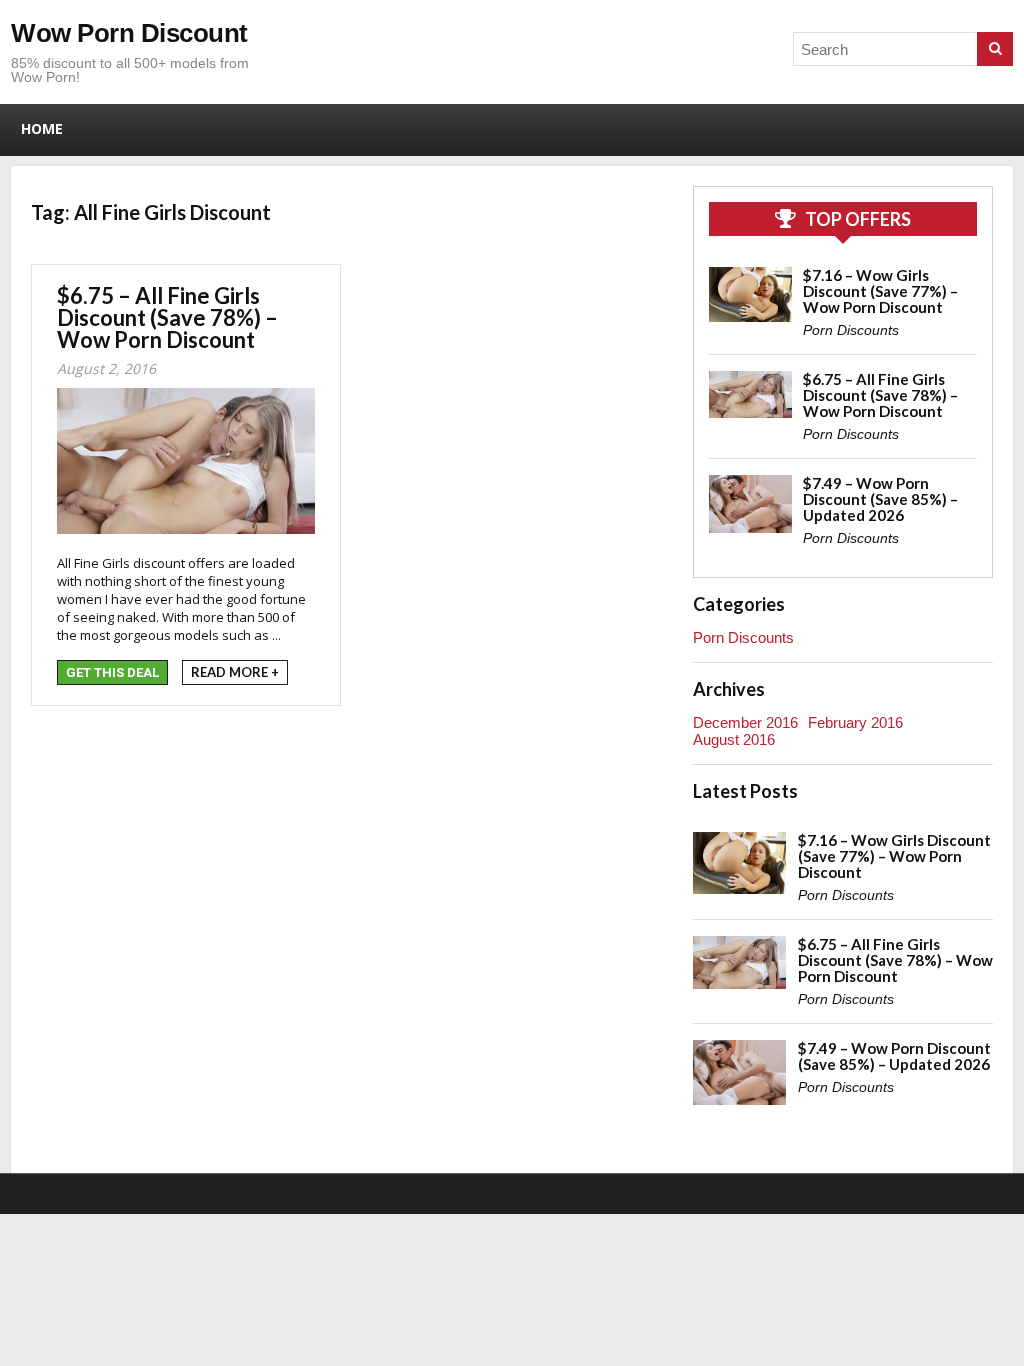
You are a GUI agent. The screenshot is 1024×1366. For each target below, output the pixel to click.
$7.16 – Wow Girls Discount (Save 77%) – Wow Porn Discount (880, 291)
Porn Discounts (851, 330)
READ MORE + (235, 672)
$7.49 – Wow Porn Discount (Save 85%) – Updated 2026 (880, 499)
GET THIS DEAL (112, 672)
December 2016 (745, 722)
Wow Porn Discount (129, 33)
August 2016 (734, 739)
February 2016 (855, 722)
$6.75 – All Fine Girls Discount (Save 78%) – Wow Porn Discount (167, 317)
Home (42, 128)
